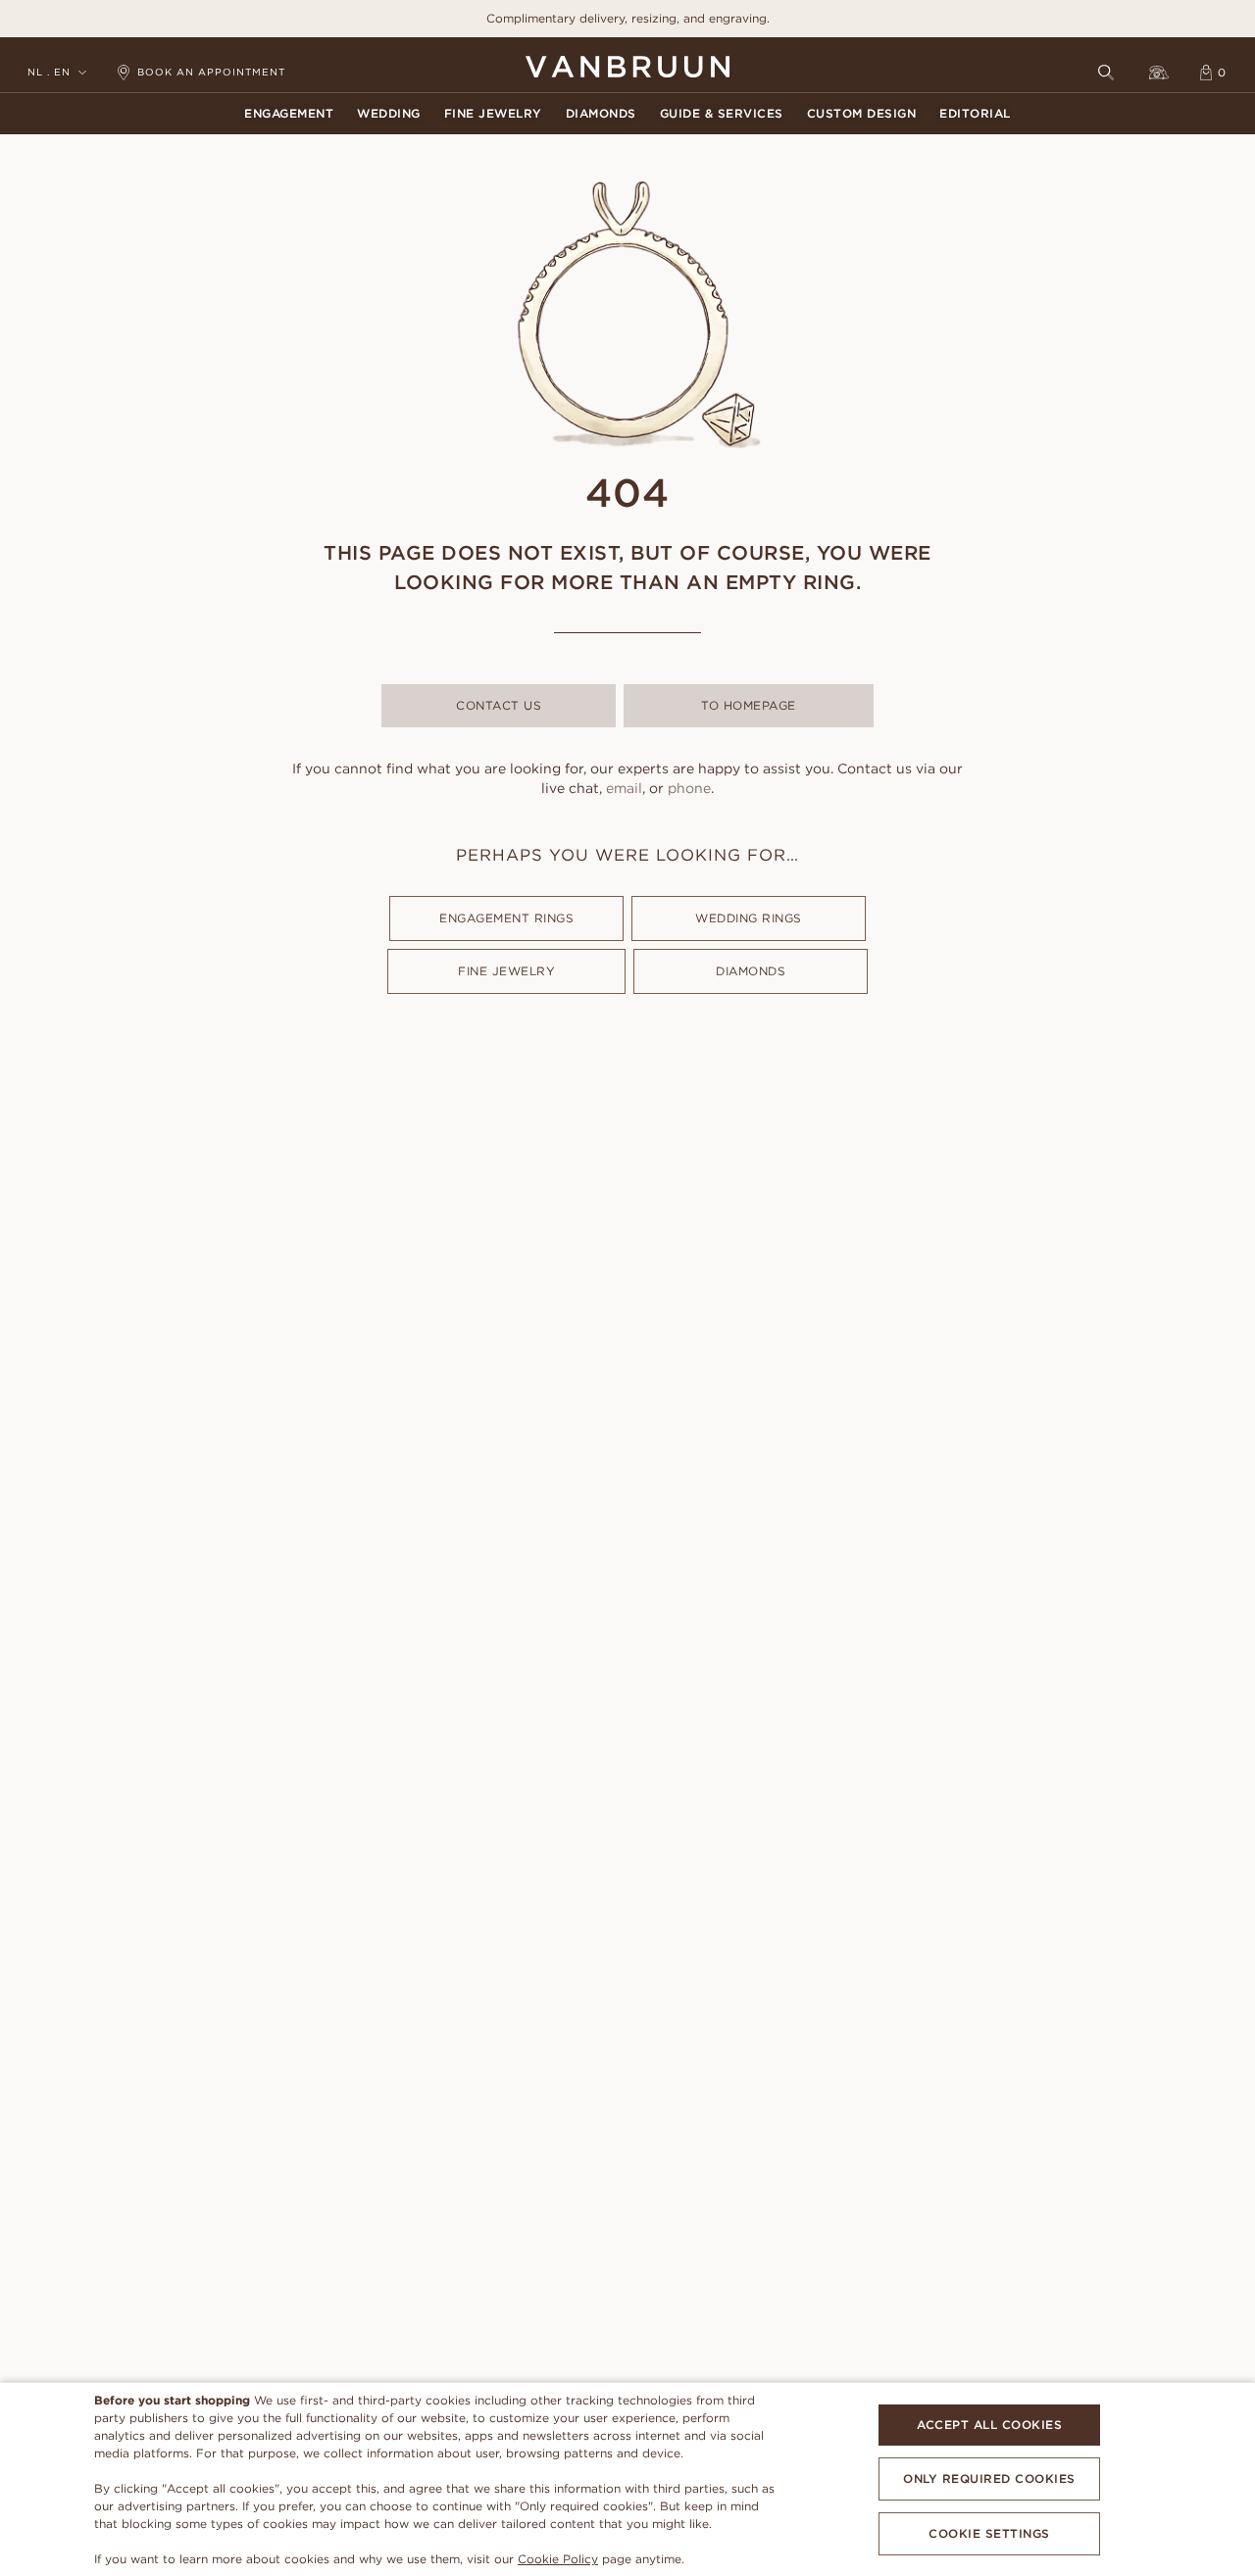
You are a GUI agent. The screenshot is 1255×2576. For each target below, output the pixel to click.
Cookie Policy (558, 2559)
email (624, 788)
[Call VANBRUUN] (1159, 73)
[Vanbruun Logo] (627, 67)
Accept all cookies (989, 2425)
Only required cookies (989, 2478)
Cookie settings (989, 2533)
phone (689, 788)
